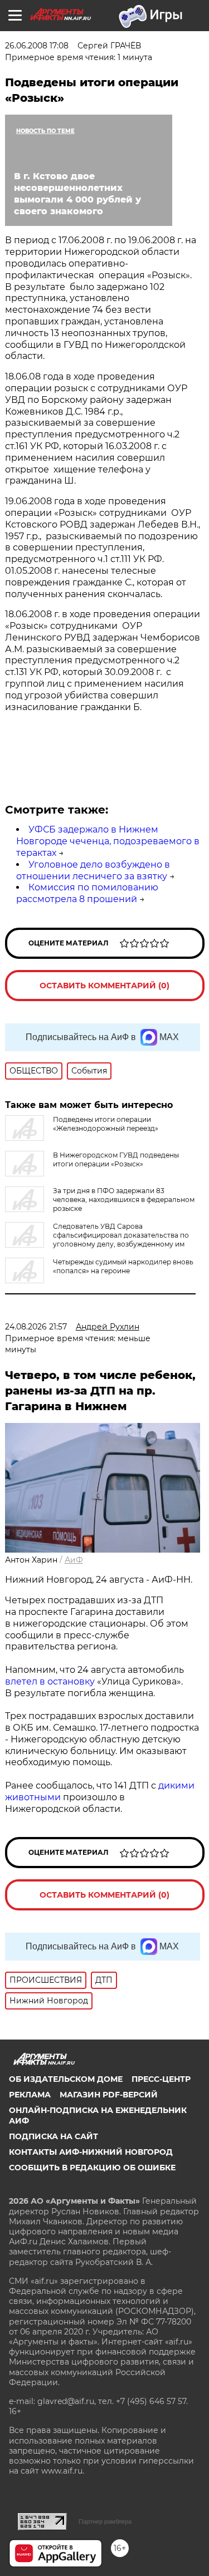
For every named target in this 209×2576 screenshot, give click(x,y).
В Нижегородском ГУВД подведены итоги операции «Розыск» (116, 1159)
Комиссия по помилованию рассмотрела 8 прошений (87, 893)
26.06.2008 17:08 (37, 46)
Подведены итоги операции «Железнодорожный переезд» (106, 1124)
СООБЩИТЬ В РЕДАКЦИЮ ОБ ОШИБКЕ (92, 2168)
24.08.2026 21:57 (36, 1327)
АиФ (74, 1560)
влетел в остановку (50, 1681)
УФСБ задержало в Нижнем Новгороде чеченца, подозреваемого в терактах (108, 841)
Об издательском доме (66, 2079)
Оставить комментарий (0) (104, 986)
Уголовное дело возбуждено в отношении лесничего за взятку (93, 870)
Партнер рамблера (105, 2521)
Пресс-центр (161, 2079)
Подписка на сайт (54, 2136)
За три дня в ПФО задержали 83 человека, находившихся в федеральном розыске (124, 1200)
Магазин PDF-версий (109, 2095)
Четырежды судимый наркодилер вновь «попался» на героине (123, 1266)
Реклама (30, 2095)
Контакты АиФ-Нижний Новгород (91, 2152)
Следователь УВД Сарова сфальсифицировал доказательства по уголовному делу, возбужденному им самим (97, 1240)
